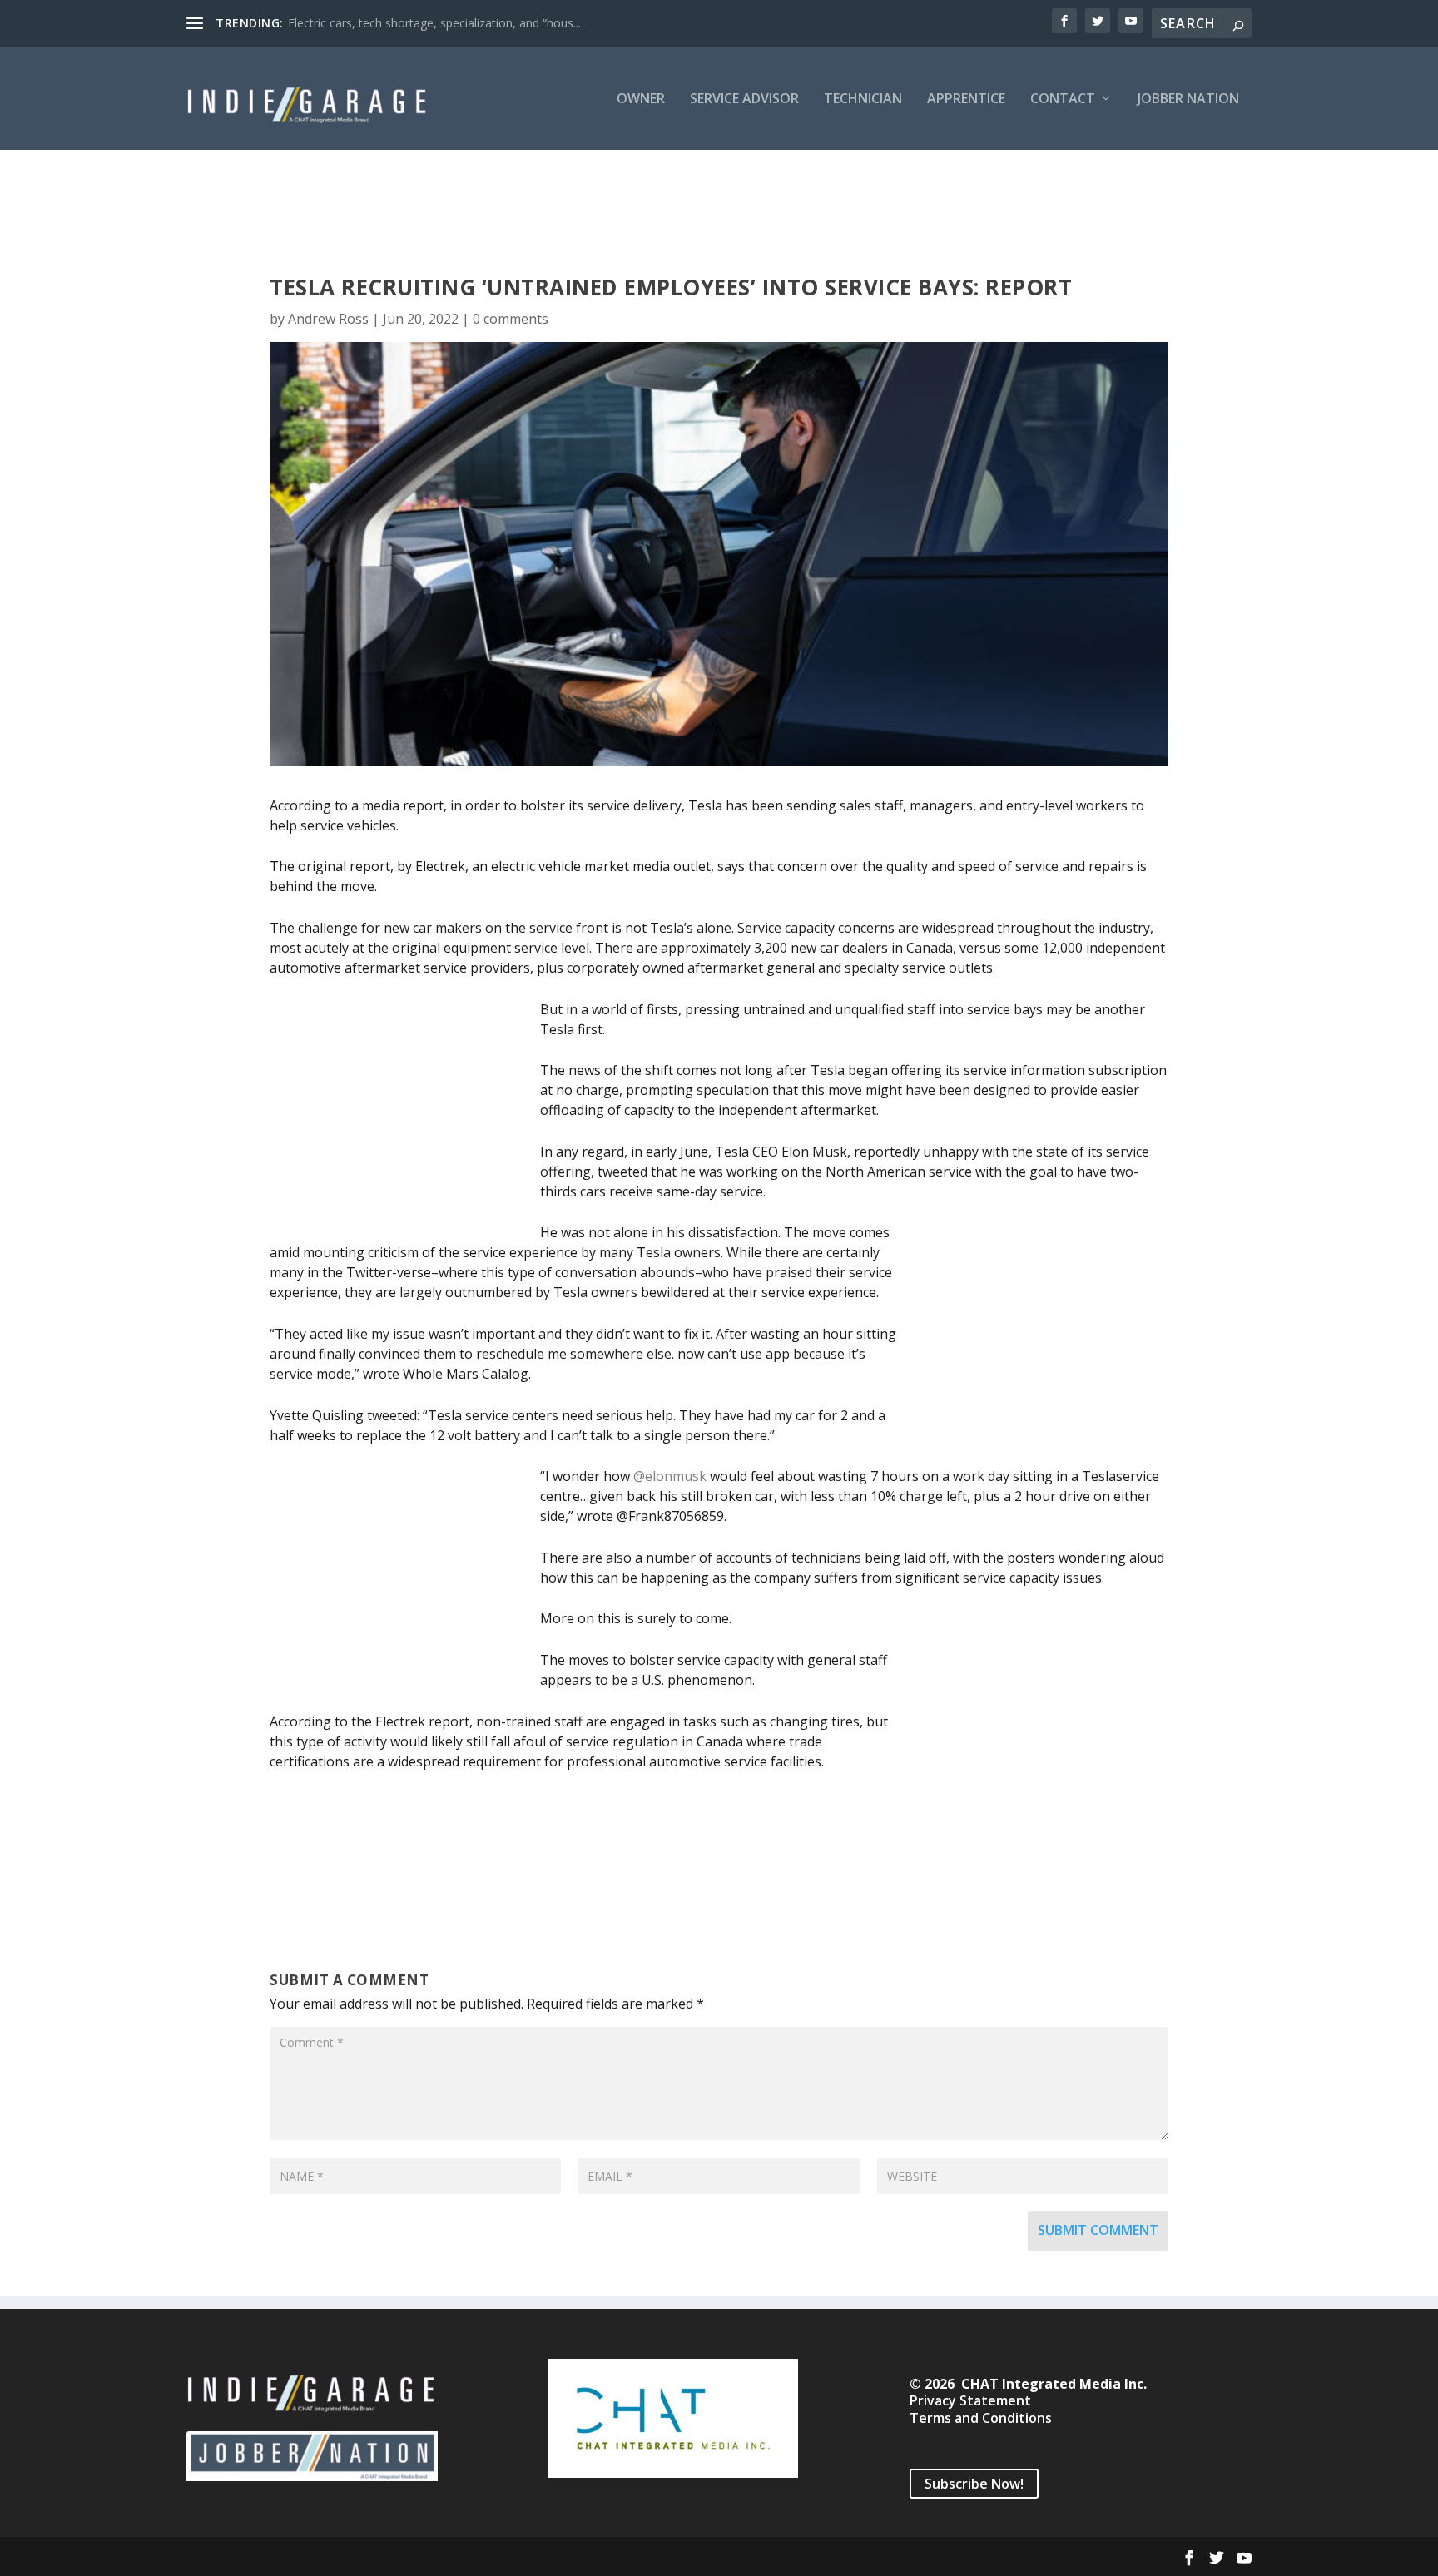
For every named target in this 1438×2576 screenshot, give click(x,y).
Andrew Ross (328, 319)
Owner (641, 99)
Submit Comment (1098, 2230)
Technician (863, 99)
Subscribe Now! (974, 2484)
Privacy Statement (970, 2400)
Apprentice (966, 99)
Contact (1063, 99)
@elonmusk (670, 1476)
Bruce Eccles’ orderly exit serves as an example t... (422, 23)
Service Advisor (744, 99)
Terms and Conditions (981, 2418)
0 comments (511, 319)
